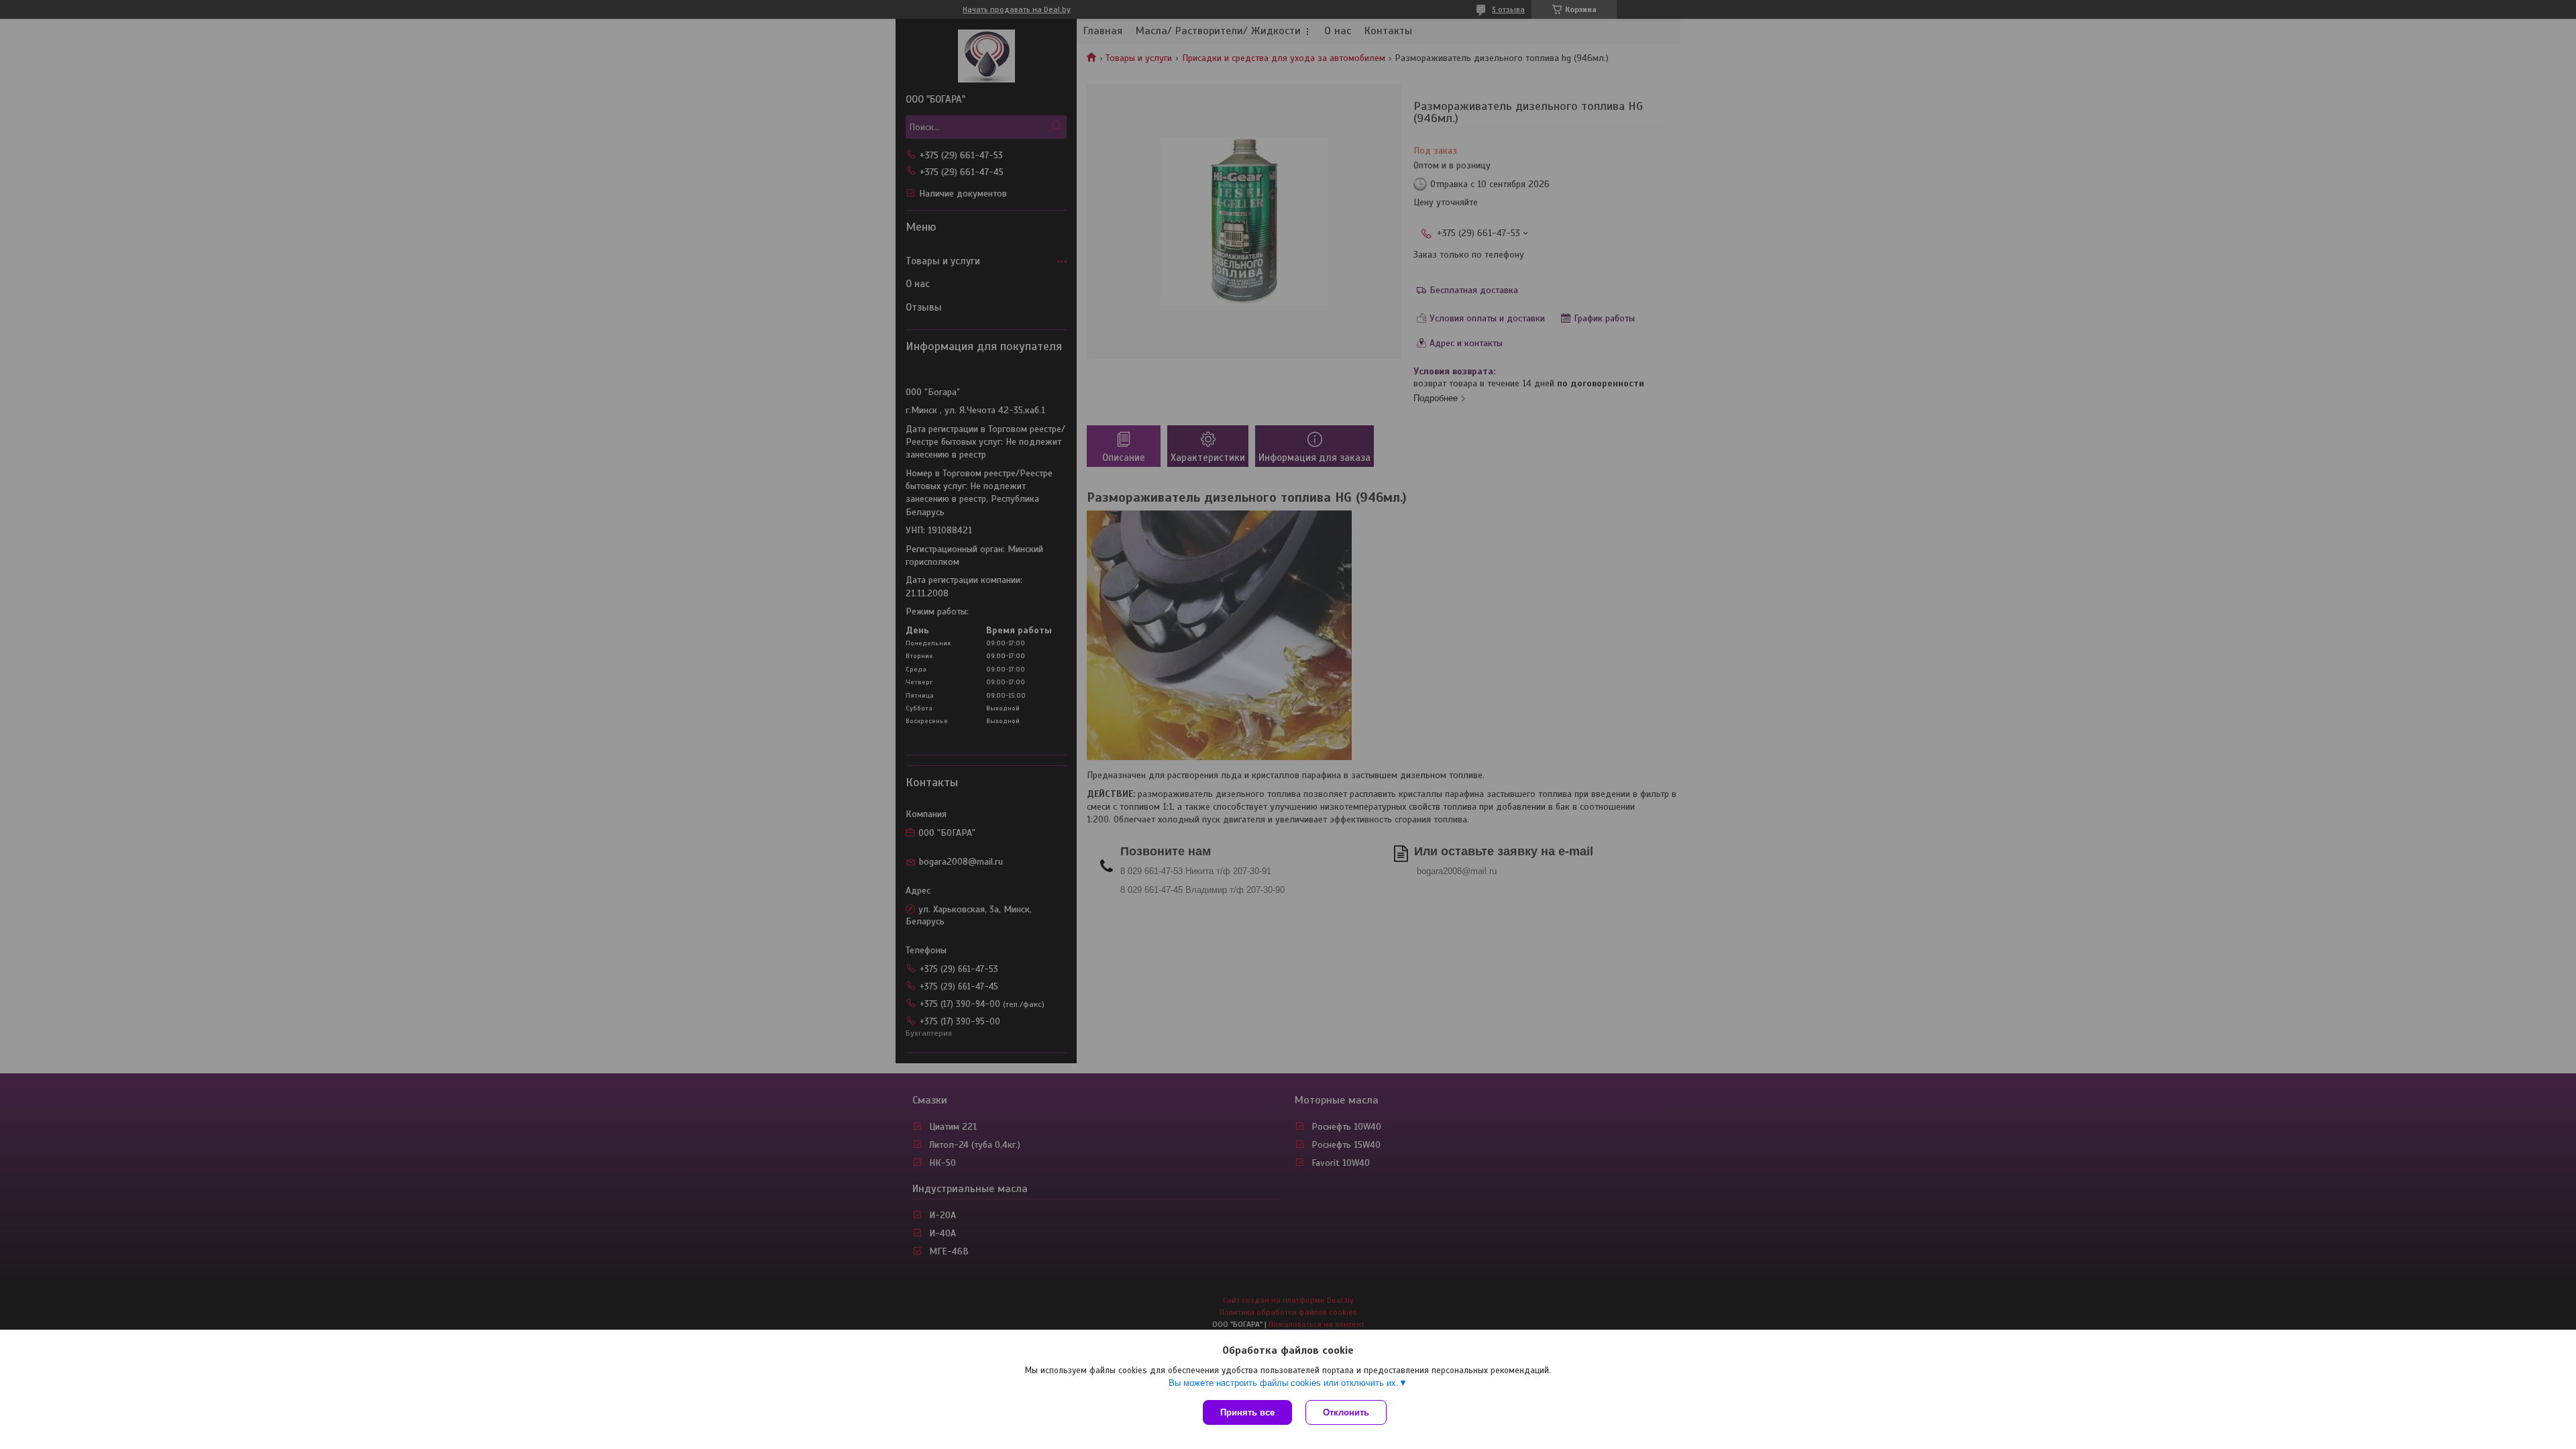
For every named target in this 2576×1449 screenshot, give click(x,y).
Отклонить (1346, 1412)
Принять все (1247, 1412)
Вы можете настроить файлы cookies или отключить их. (1284, 1383)
